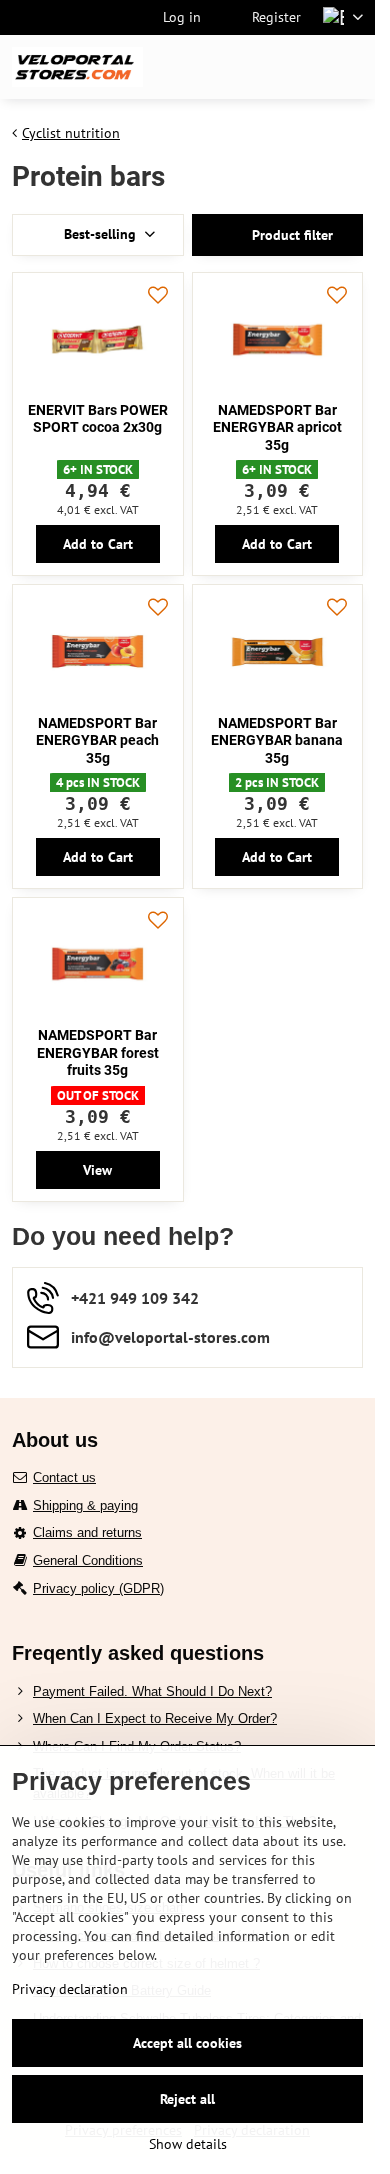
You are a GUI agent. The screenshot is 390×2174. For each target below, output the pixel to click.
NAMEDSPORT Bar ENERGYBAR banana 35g (277, 740)
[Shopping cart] (303, 67)
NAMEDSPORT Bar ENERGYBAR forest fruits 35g (98, 1052)
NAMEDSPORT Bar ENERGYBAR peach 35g (97, 740)
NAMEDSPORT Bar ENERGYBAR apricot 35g (277, 427)
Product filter (290, 235)
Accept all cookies (187, 2043)
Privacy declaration (70, 1989)
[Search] (255, 67)
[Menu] (351, 67)
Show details (188, 2144)
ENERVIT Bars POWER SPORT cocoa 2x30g (98, 419)
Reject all (187, 2099)
